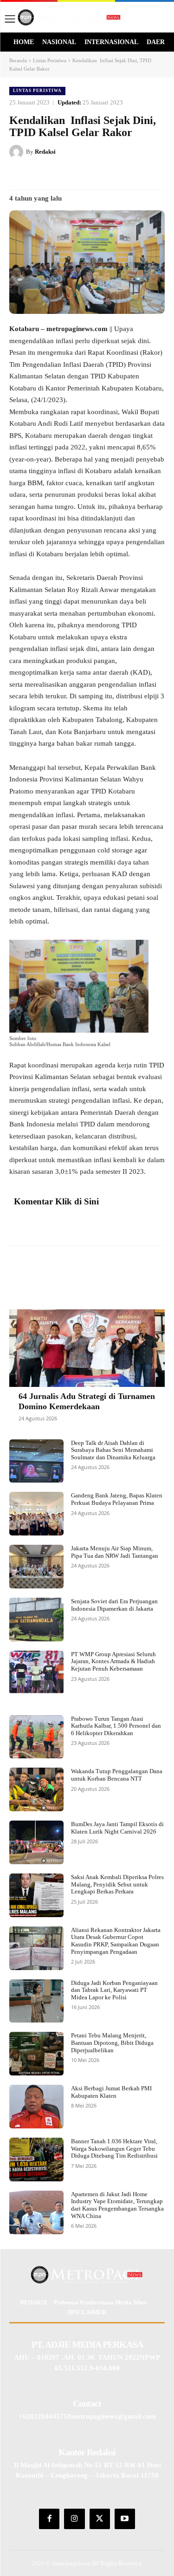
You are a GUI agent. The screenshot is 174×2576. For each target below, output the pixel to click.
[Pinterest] (90, 175)
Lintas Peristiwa (50, 60)
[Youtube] (125, 2519)
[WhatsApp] (133, 175)
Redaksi (45, 152)
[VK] (112, 175)
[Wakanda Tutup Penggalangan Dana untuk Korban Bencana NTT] (36, 1789)
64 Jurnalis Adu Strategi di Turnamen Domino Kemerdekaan (87, 1401)
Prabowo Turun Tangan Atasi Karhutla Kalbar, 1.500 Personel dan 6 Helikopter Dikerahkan (116, 1726)
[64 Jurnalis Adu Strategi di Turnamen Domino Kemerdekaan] (87, 1348)
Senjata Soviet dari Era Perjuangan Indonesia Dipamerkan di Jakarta (114, 1605)
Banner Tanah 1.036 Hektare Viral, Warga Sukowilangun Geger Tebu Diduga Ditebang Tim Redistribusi (114, 2148)
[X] (69, 175)
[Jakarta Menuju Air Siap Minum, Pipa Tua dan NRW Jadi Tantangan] (36, 1567)
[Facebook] (48, 175)
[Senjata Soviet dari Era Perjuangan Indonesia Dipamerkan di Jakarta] (36, 1620)
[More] (134, 1274)
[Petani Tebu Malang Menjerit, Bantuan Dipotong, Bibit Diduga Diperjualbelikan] (36, 2054)
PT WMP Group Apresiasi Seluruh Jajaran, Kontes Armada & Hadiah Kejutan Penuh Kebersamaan (113, 1661)
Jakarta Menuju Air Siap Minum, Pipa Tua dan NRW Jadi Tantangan (115, 1552)
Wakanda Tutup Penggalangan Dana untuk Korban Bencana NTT (117, 1775)
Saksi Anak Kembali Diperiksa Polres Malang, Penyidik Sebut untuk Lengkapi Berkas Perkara (117, 1884)
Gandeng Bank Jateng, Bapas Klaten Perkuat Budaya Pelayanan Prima (117, 1499)
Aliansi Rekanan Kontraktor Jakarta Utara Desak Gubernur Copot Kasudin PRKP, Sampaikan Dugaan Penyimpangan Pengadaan (116, 1941)
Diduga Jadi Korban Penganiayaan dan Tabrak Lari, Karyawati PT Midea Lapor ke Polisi (114, 1990)
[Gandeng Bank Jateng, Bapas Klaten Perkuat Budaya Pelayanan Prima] (36, 1514)
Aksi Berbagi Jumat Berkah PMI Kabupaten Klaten (111, 2092)
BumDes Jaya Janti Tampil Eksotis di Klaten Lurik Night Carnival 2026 (117, 1828)
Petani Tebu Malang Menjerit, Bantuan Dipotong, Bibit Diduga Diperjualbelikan (112, 2043)
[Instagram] (74, 2519)
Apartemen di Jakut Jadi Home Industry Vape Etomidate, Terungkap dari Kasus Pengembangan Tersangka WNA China (117, 2205)
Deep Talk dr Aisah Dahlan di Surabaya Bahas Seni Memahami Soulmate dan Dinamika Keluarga (113, 1450)
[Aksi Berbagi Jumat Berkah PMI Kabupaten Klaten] (36, 2107)
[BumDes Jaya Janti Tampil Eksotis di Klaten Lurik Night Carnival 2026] (36, 1842)
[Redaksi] (18, 152)
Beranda (18, 60)
